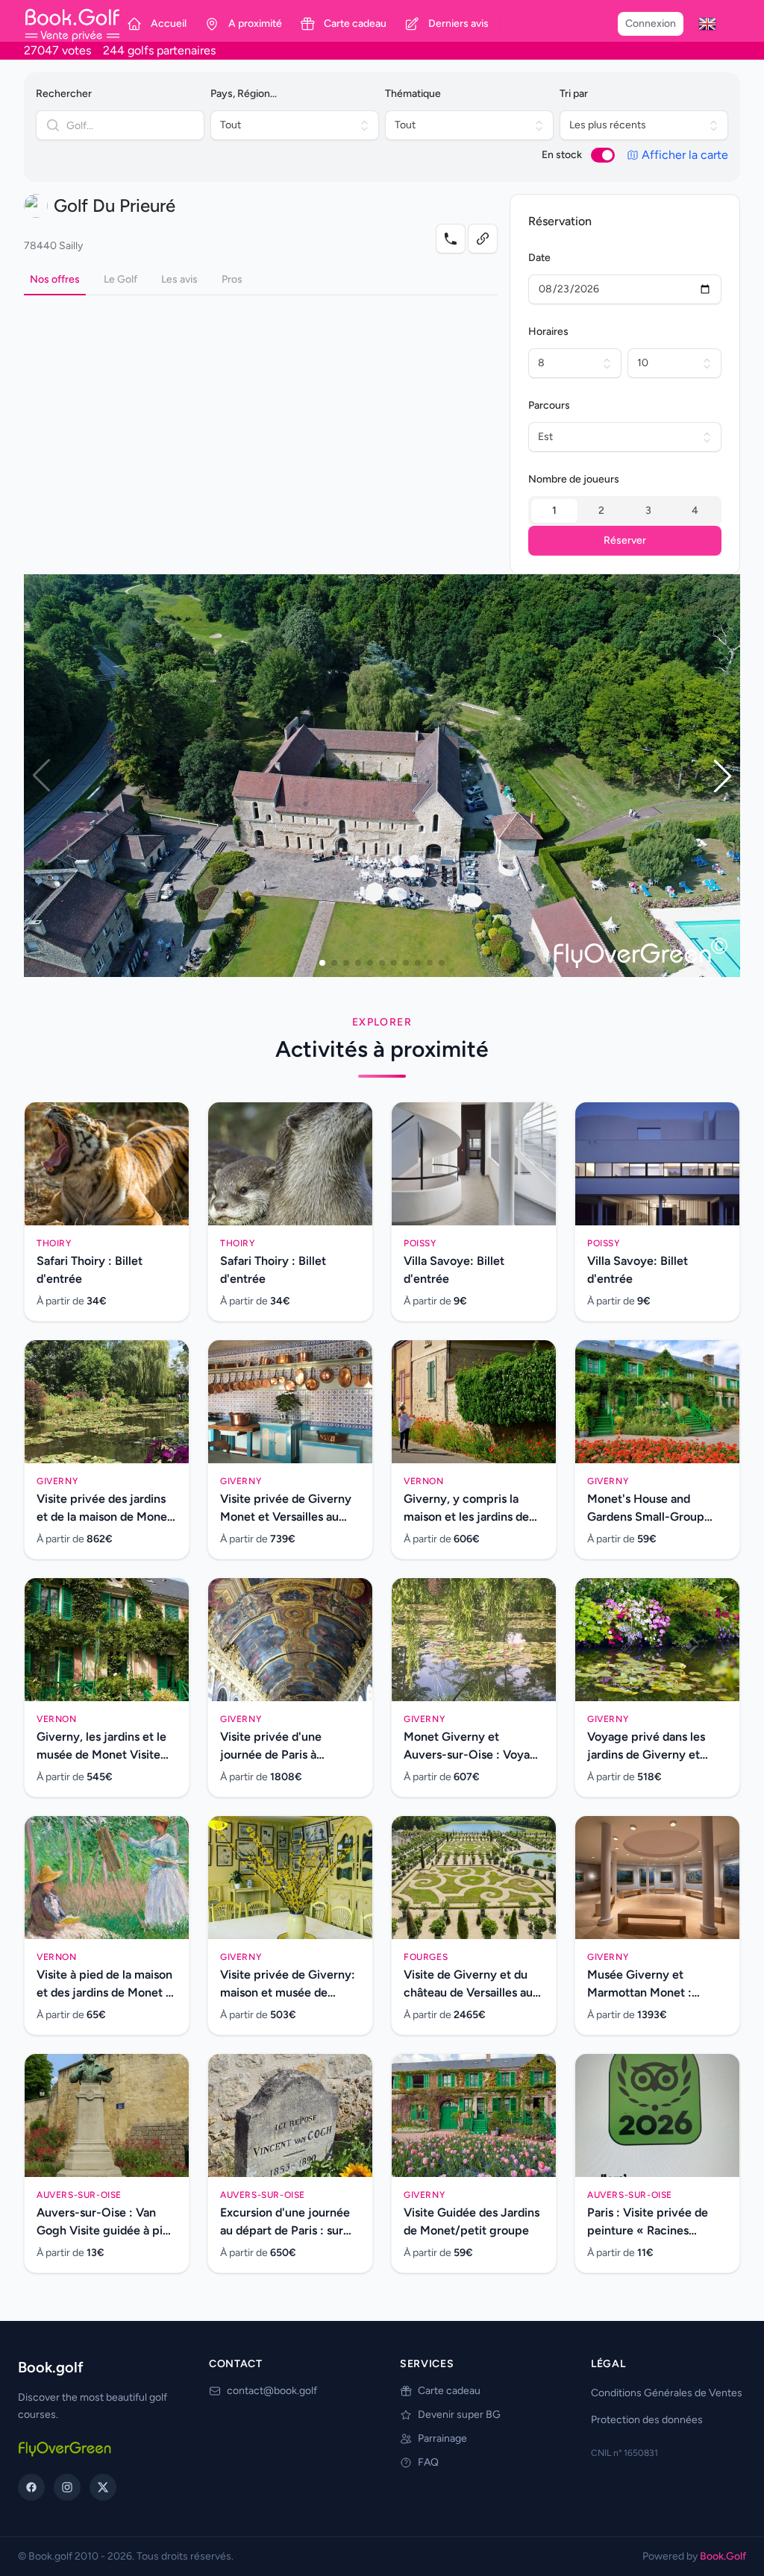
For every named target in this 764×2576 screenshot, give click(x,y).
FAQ (428, 2462)
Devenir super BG (459, 2415)
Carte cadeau (449, 2391)
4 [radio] (695, 511)
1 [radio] (554, 511)
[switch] (603, 155)
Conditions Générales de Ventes (667, 2393)
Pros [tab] (232, 279)
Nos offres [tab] (55, 279)
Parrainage (442, 2438)
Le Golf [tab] (120, 279)
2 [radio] (601, 511)
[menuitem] (707, 24)
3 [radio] (648, 511)
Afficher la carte (685, 155)
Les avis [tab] (179, 279)
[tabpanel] (261, 307)
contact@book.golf (272, 2391)
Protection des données (647, 2420)
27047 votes (57, 50)
